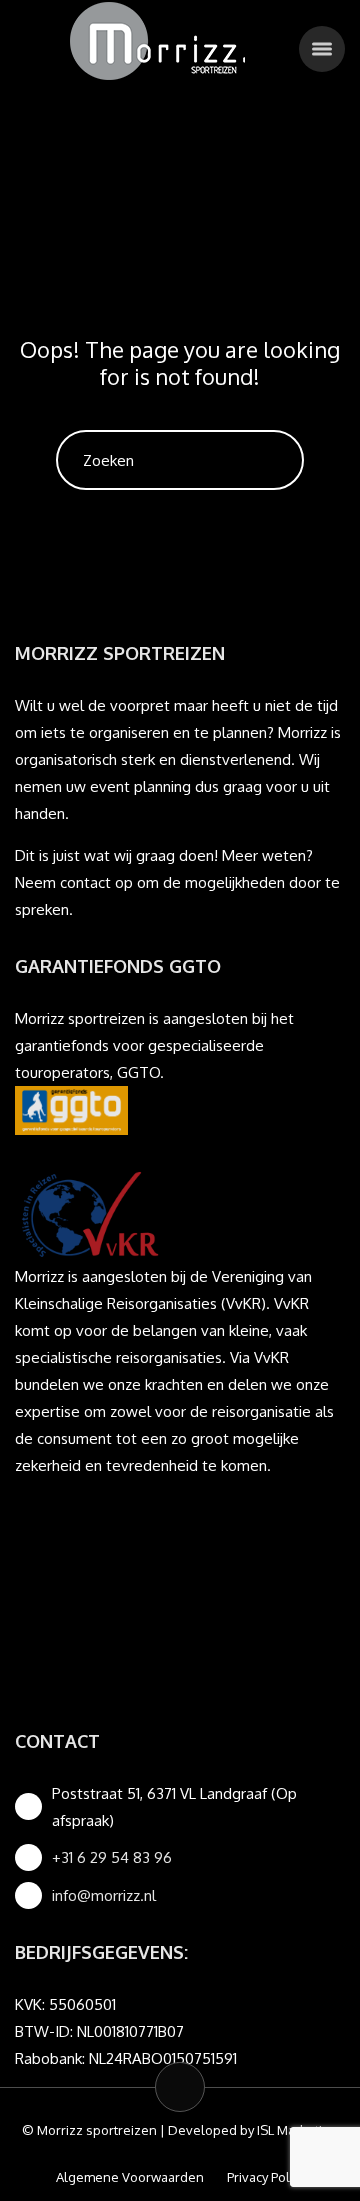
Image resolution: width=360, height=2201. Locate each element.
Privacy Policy (266, 2177)
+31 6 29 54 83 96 (112, 1857)
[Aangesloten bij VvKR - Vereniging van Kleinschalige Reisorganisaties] (90, 1213)
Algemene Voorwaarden (130, 2177)
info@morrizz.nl (104, 1895)
